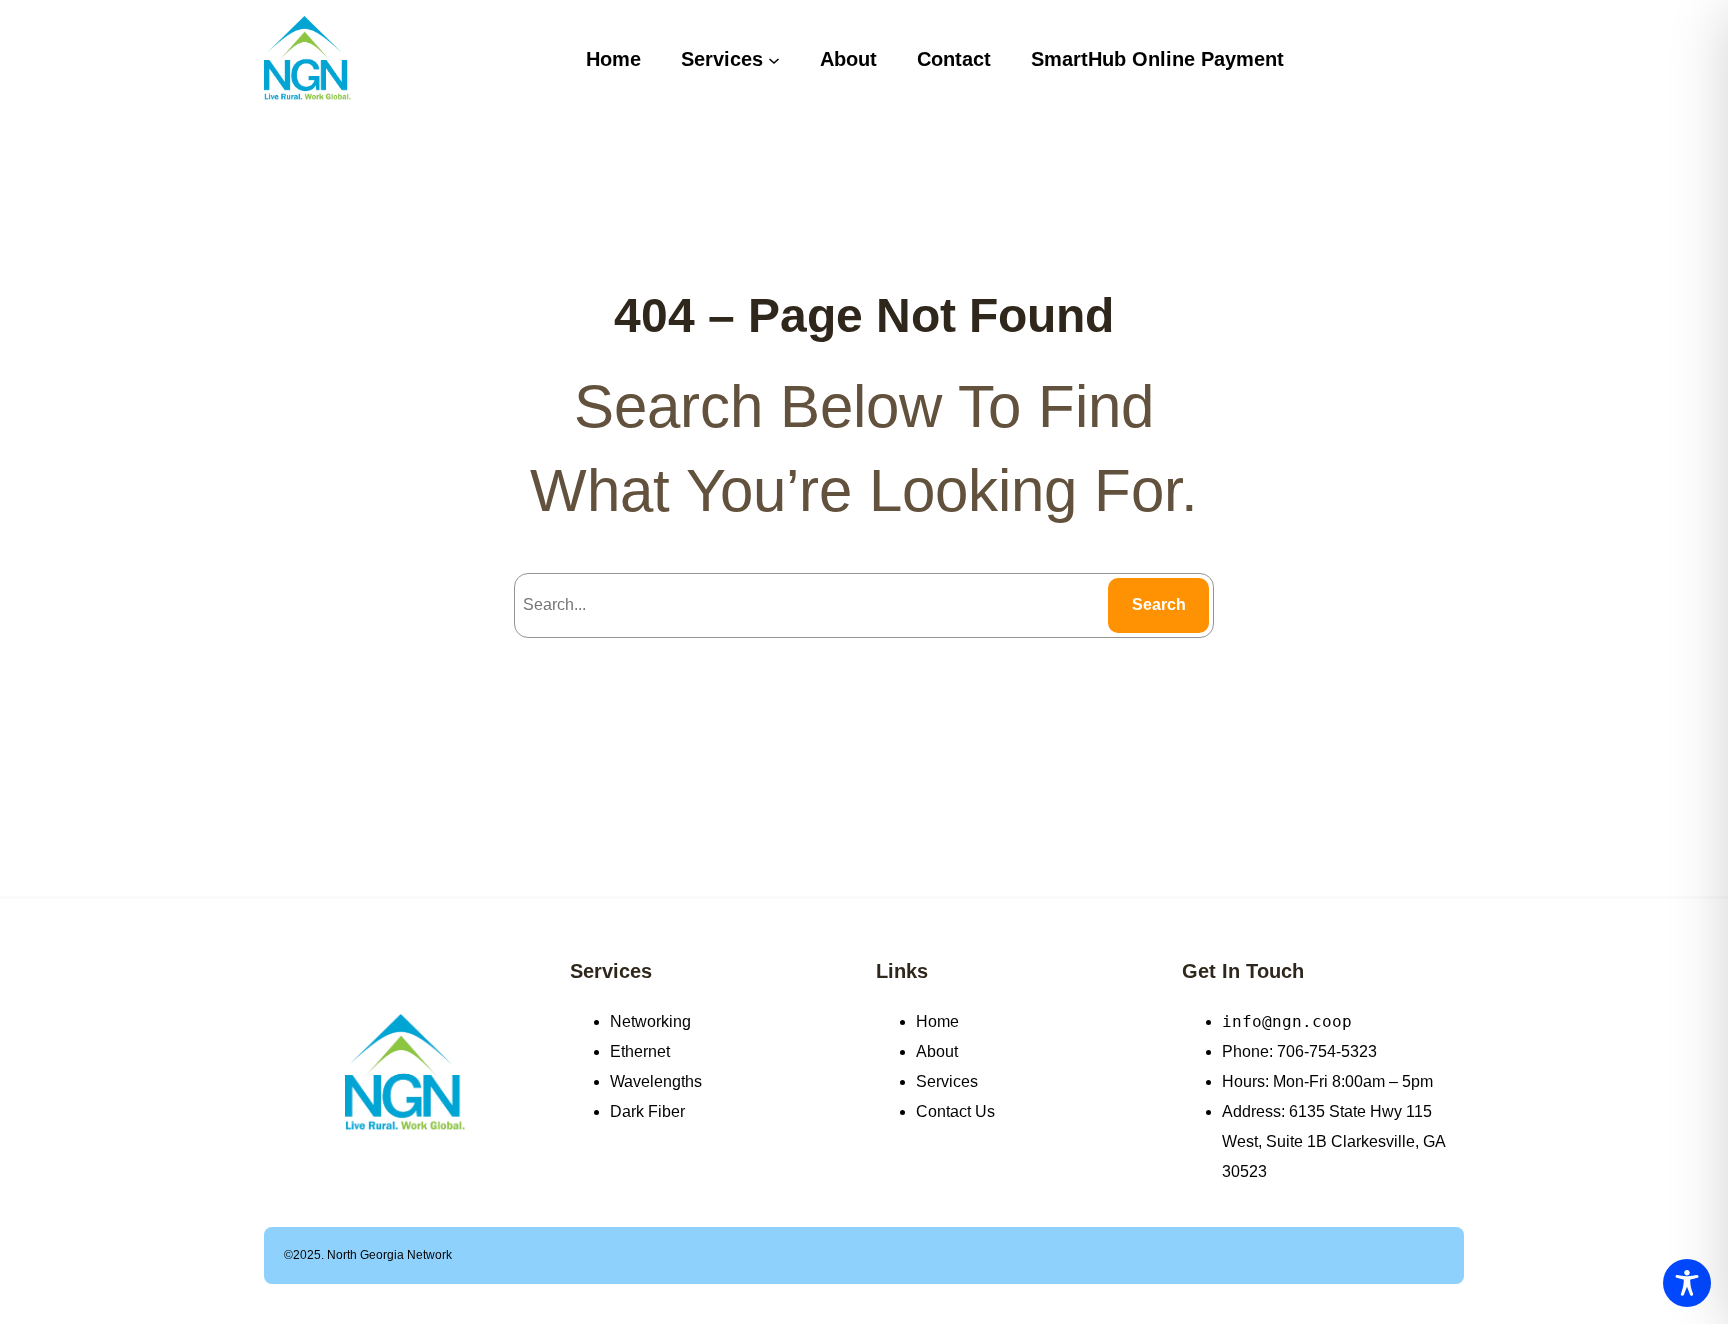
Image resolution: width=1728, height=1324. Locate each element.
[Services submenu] (774, 59)
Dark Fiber (647, 1111)
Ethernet (640, 1051)
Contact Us (955, 1111)
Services (611, 971)
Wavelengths (656, 1081)
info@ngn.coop (1287, 1021)
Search (1159, 604)
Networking (650, 1021)
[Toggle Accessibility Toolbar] (1687, 1283)
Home (937, 1021)
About (937, 1051)
